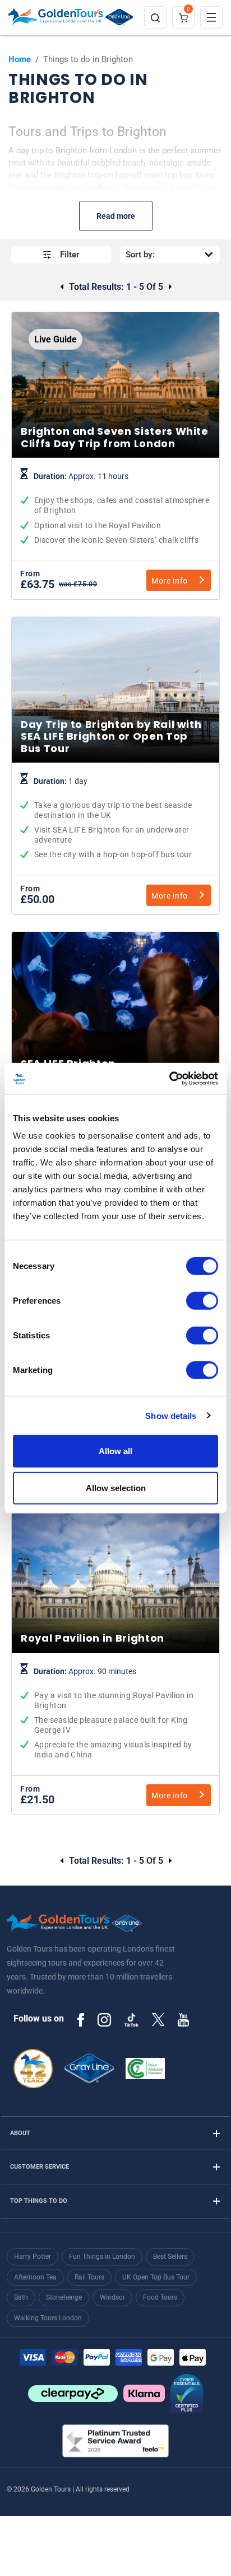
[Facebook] (81, 2019)
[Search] (155, 17)
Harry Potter (33, 2257)
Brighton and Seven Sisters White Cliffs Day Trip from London (115, 509)
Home (20, 59)
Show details (171, 1415)
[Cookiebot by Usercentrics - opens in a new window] (169, 1079)
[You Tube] (183, 2019)
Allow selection (116, 1487)
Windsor (112, 2297)
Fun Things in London (102, 2257)
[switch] (202, 1301)
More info (170, 581)
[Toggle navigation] (211, 17)
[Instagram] (104, 2019)
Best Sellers (170, 2257)
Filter (70, 255)
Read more (116, 216)
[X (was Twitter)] (158, 2019)
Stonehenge (64, 2297)
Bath (21, 2297)
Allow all (115, 1451)
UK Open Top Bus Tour (156, 2277)
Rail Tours (89, 2277)
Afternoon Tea (35, 2277)
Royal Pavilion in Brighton (115, 1714)
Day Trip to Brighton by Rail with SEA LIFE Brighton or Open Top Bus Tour (115, 819)
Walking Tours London (48, 2318)
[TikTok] (131, 2020)
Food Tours (160, 2297)
